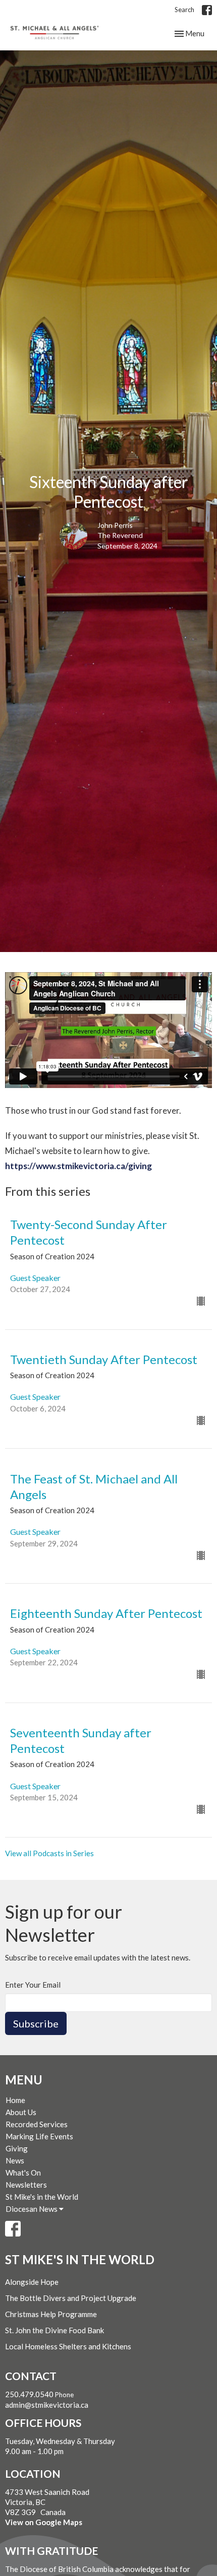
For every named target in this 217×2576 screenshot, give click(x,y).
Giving (17, 2148)
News (15, 2160)
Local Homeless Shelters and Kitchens (68, 2346)
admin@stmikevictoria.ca (47, 2405)
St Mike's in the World (42, 2197)
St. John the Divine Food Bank (55, 2330)
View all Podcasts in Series (49, 1853)
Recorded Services (37, 2124)
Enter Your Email (33, 1985)
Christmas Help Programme (51, 2314)
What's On (23, 2173)
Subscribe (36, 2023)
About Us (21, 2112)
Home (15, 2100)
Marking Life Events (39, 2136)
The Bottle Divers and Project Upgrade (71, 2298)
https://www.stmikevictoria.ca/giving (78, 1166)
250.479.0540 (29, 2394)
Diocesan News (32, 2209)
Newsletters (26, 2185)
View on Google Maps (44, 2522)
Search (184, 10)
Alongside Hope (32, 2282)
